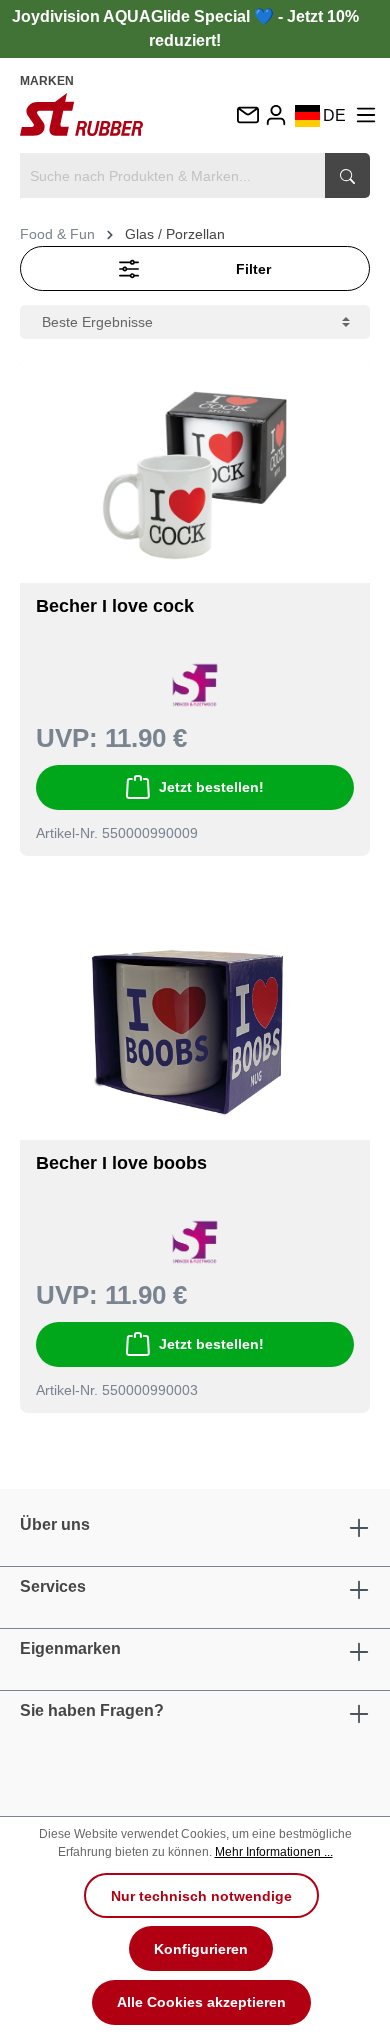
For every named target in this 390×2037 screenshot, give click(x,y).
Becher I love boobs (121, 1163)
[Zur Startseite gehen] (81, 114)
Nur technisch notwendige (201, 1896)
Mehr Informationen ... (274, 1852)
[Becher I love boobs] (195, 1036)
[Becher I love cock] (195, 479)
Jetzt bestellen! (211, 787)
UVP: (67, 738)
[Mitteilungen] (247, 116)
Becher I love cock (115, 606)
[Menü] (366, 114)
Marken (47, 81)
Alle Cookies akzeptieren (201, 2002)
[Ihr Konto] (276, 114)
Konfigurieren (201, 1949)
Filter (253, 269)
